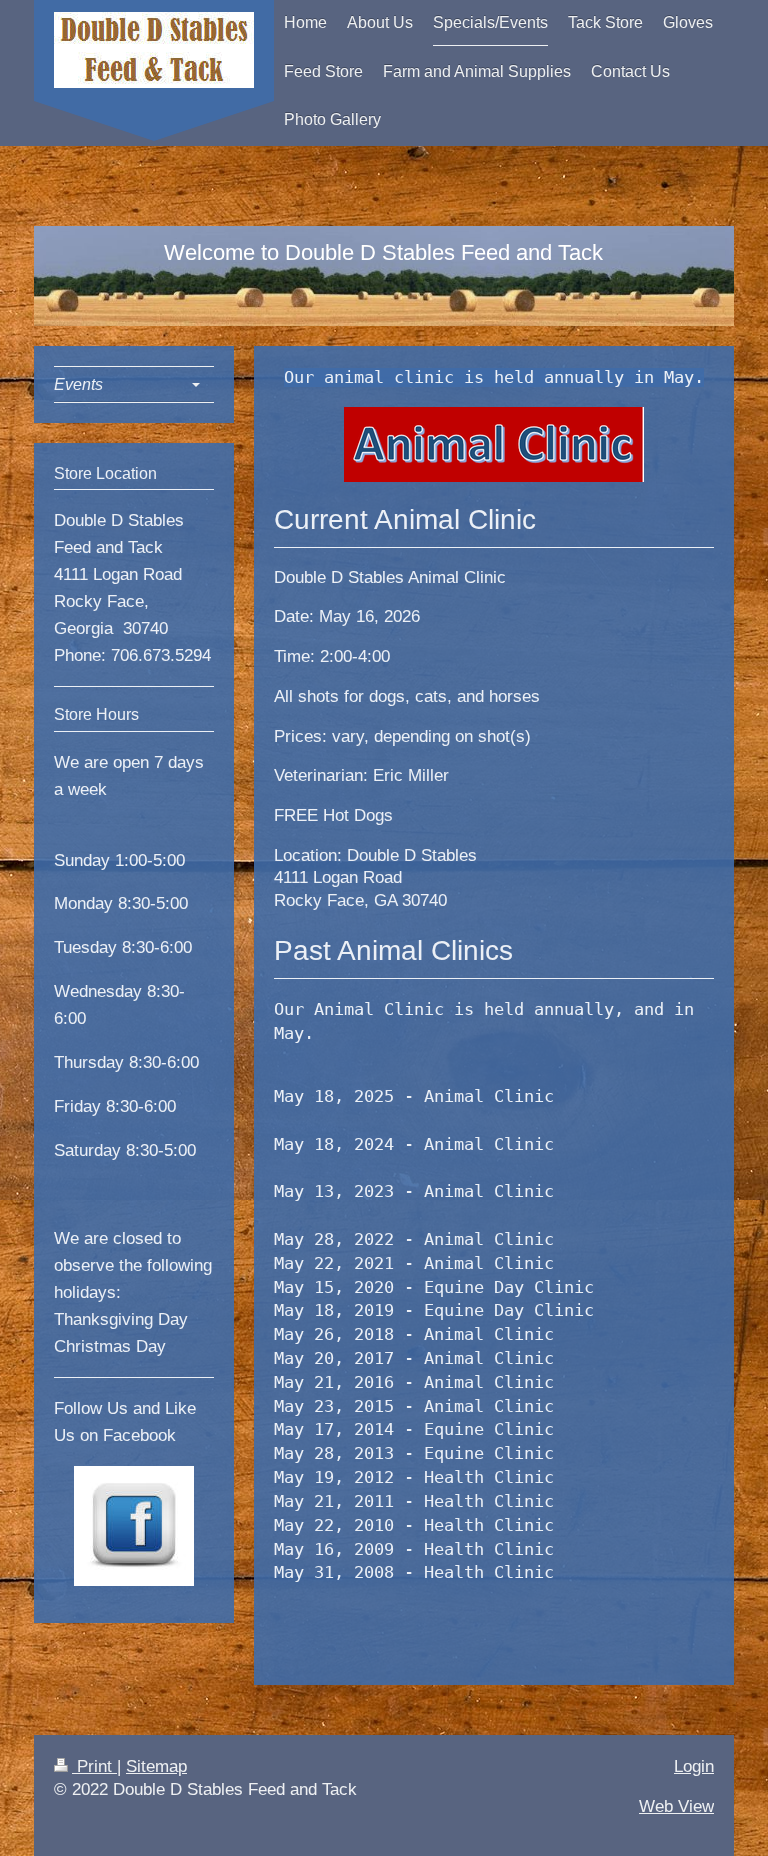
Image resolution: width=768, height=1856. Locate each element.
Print (94, 1766)
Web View (676, 1806)
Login (694, 1766)
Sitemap (156, 1766)
